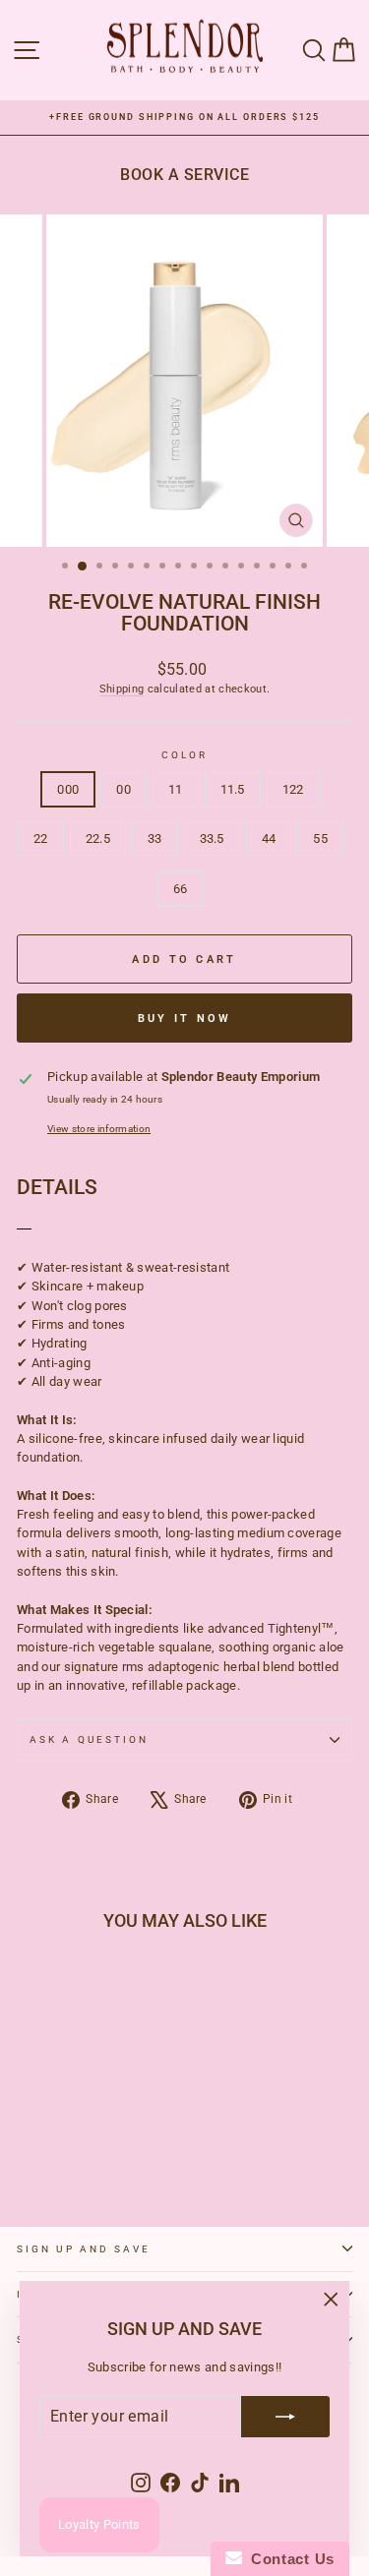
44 (269, 839)
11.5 (233, 789)
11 (176, 789)
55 (320, 839)
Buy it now (185, 1018)
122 (293, 789)
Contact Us (288, 2559)
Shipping (122, 689)
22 (41, 839)
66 (181, 889)
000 (68, 789)
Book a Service (184, 175)
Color (184, 755)
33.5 (212, 839)
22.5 (98, 839)
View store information (99, 1129)
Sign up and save (84, 2249)
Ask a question (89, 1739)
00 (123, 789)
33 (155, 839)
